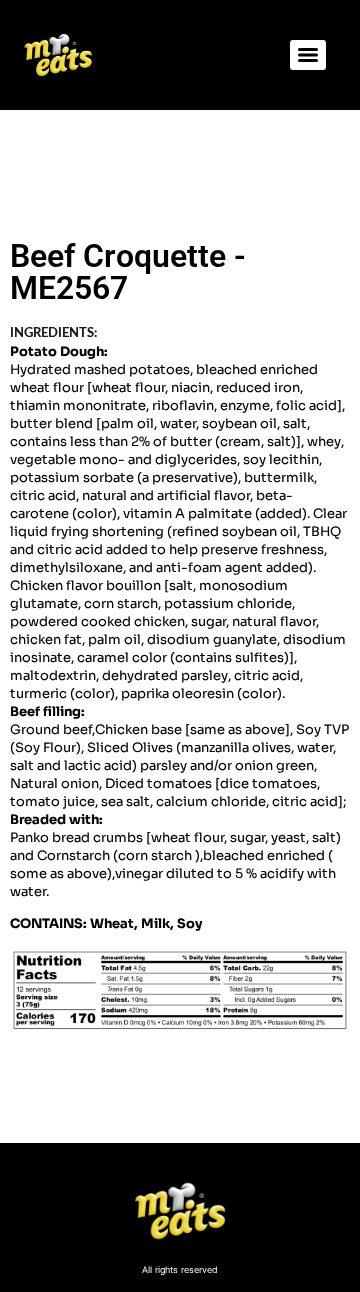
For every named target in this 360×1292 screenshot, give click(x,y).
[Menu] (308, 55)
